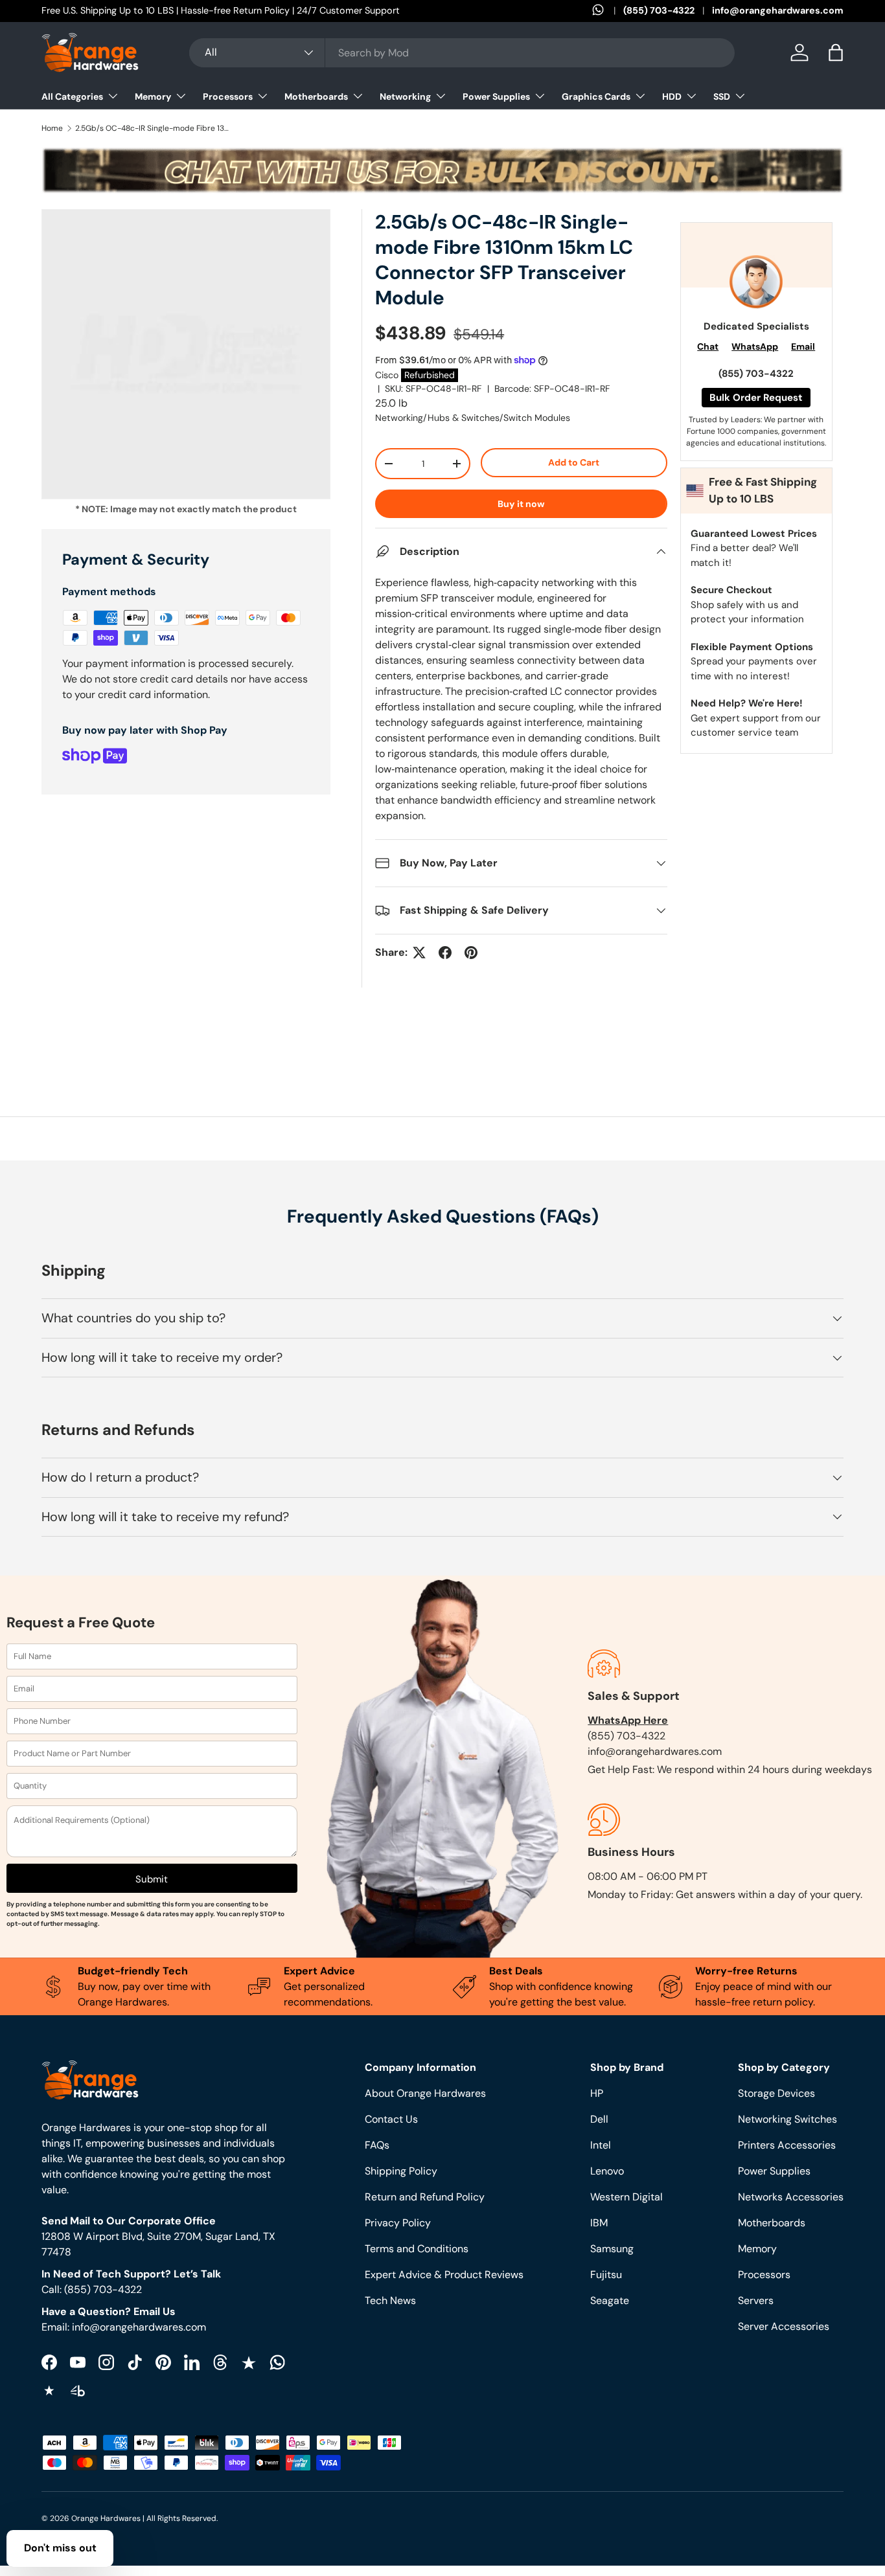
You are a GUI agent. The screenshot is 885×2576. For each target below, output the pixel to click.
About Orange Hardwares (425, 2093)
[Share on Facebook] (445, 953)
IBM (599, 2223)
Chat (708, 346)
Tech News (390, 2300)
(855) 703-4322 (659, 10)
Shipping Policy (401, 2171)
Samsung (612, 2249)
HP (597, 2093)
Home (52, 128)
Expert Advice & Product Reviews (444, 2275)
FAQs (377, 2145)
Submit (152, 1879)
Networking (405, 96)
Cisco (387, 375)
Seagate (610, 2300)
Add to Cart (574, 462)
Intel (601, 2145)
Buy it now (521, 504)
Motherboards (316, 96)
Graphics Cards (596, 96)
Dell (599, 2119)
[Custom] (277, 2362)
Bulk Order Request (756, 398)
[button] (836, 52)
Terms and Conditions (417, 2249)
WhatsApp (755, 346)
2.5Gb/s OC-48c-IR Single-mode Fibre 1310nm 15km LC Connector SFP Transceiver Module (153, 128)
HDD (672, 96)
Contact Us (391, 2119)
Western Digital (626, 2197)
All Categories (72, 96)
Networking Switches (787, 2119)
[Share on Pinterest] (471, 953)
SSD (722, 96)
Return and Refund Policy (425, 2197)
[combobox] (462, 53)
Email (803, 346)
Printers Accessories (787, 2145)
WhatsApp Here (628, 1720)
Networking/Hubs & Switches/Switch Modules (473, 418)
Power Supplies (496, 96)
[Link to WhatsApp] (608, 11)
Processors (228, 96)
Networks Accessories (791, 2197)
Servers (756, 2300)
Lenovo (607, 2171)
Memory (153, 96)
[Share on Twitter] (419, 953)
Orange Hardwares (106, 2518)
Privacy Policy (398, 2223)
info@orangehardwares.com (778, 10)
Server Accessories (784, 2326)
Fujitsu (606, 2275)
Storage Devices (776, 2093)
